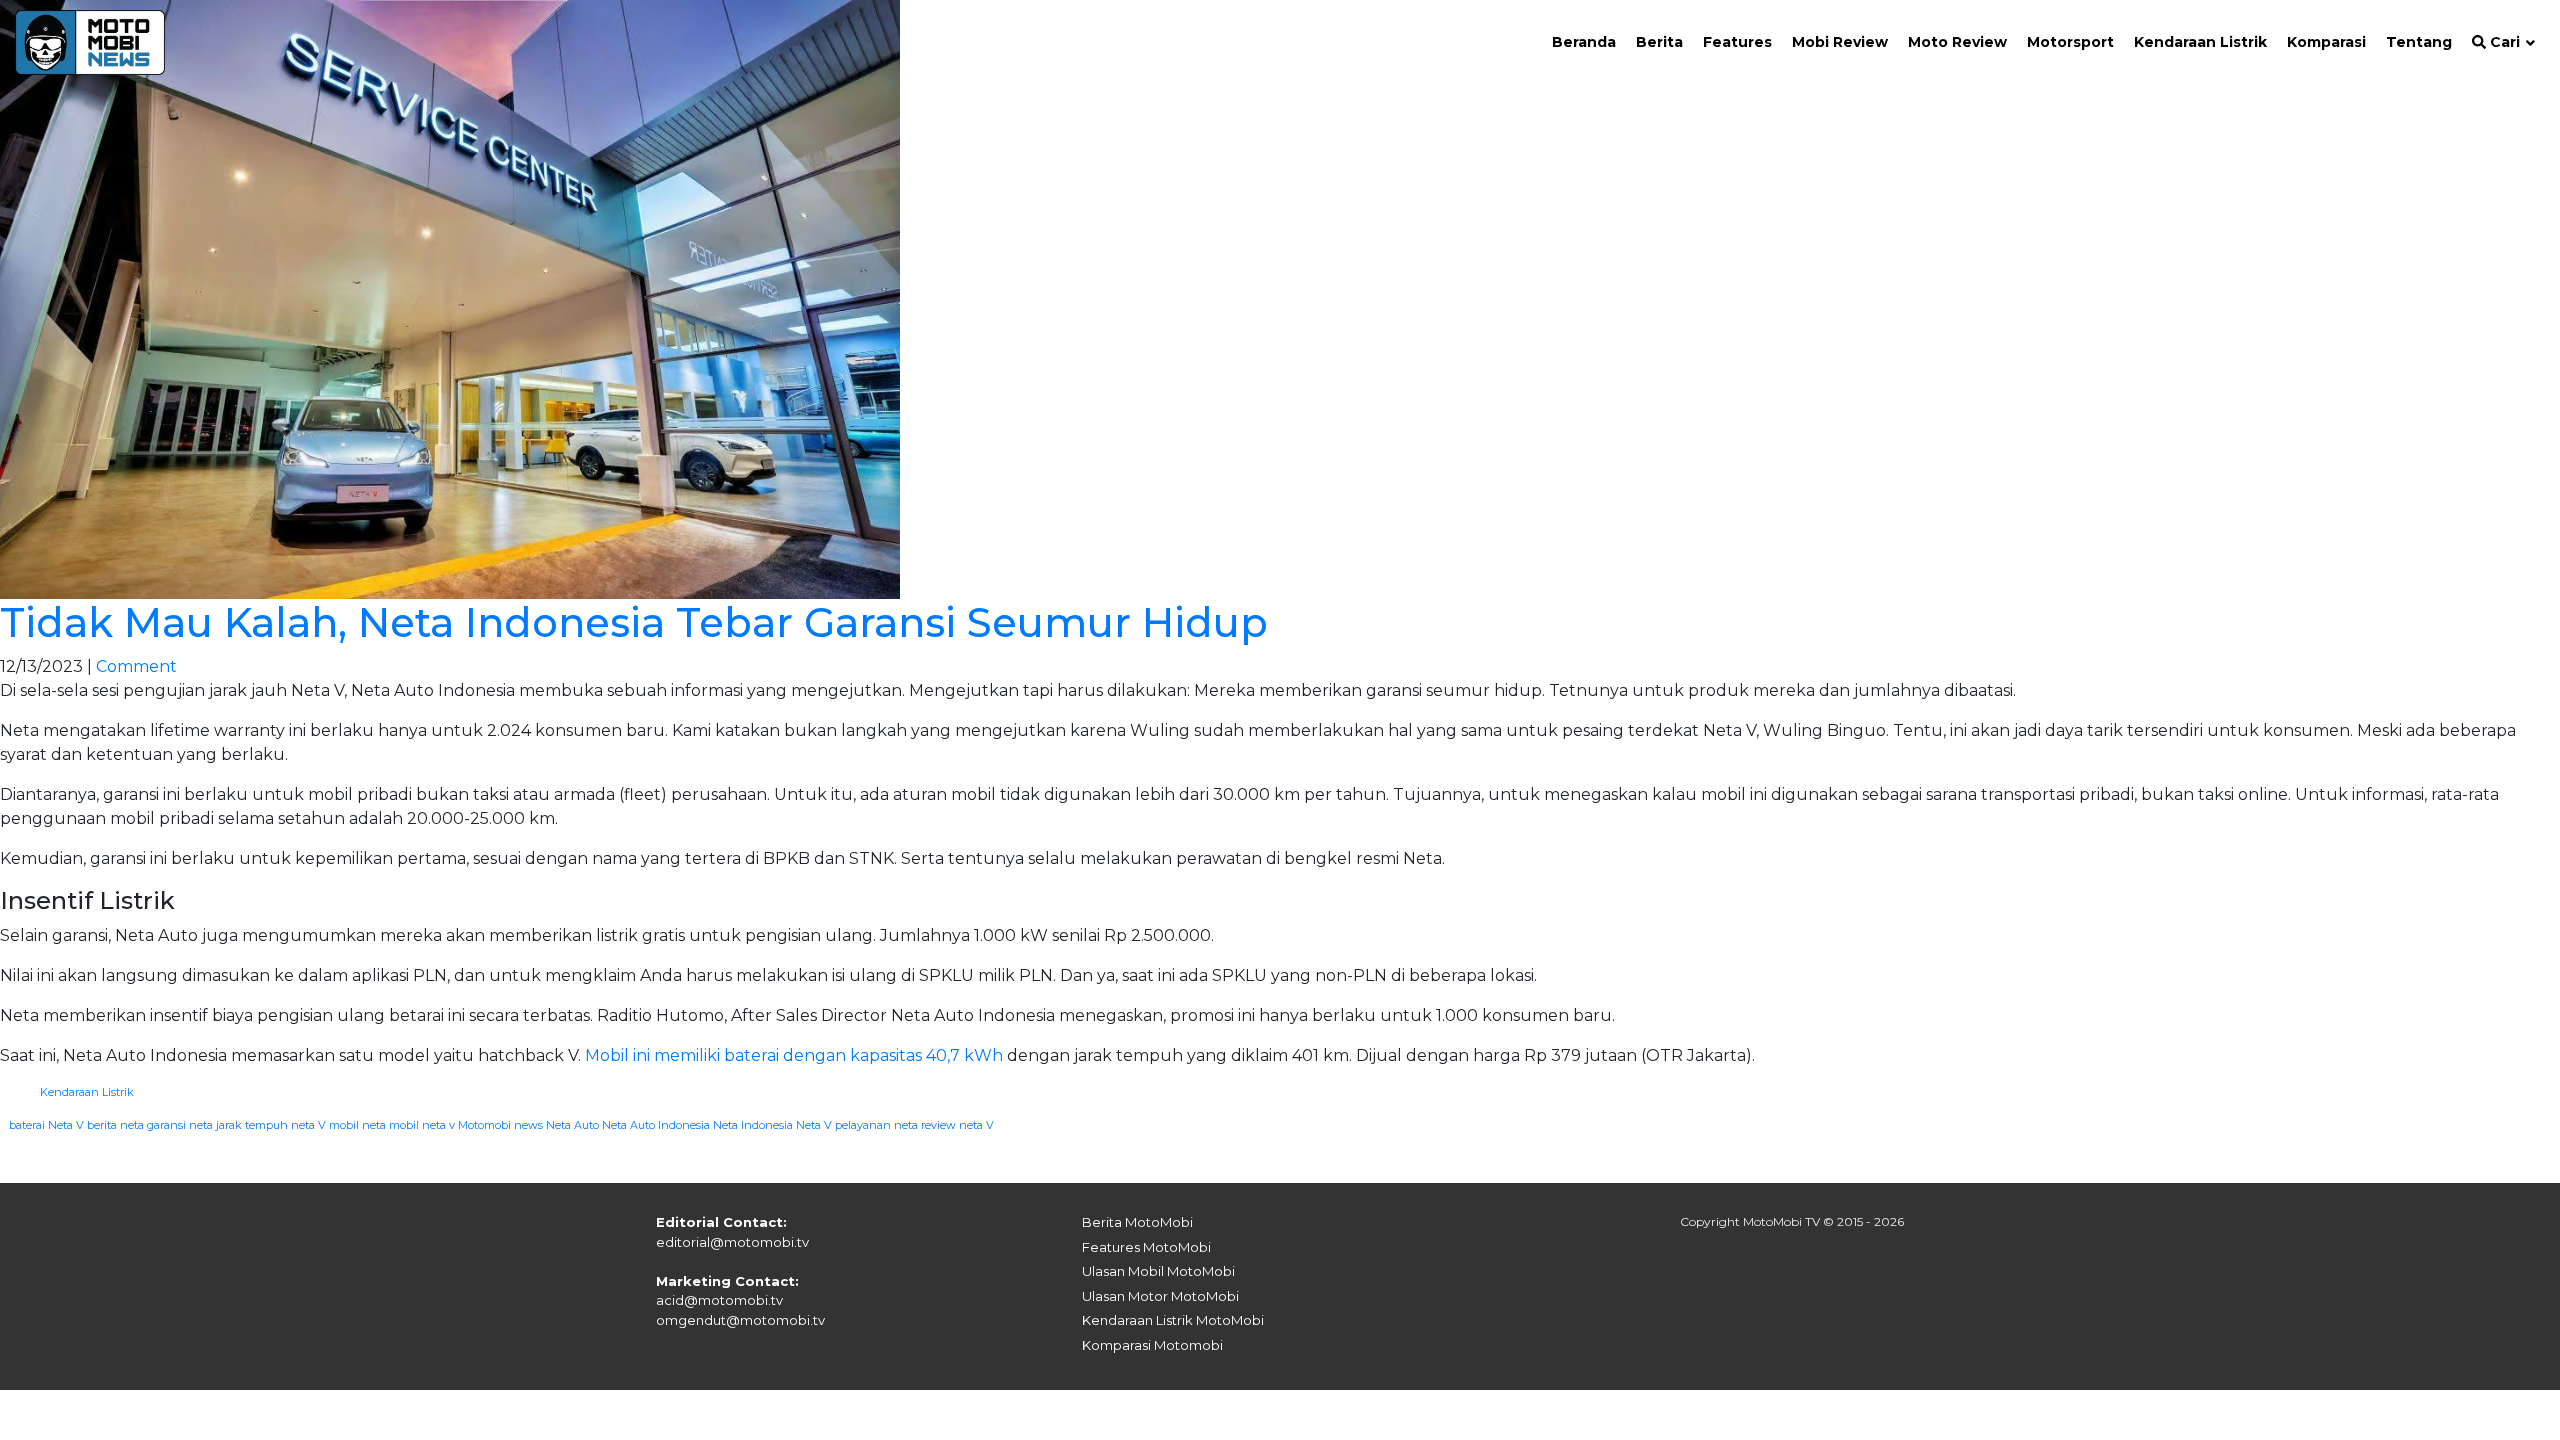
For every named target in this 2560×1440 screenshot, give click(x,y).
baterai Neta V (46, 1125)
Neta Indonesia (753, 1125)
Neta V (814, 1125)
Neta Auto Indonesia (656, 1125)
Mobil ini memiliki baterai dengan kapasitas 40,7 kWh (794, 1055)
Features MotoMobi (1146, 1247)
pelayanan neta (876, 1125)
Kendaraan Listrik (87, 1092)
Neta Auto (572, 1125)
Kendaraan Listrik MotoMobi (1173, 1320)
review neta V (957, 1125)
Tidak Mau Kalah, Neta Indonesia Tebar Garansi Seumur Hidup (634, 622)
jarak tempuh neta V (271, 1125)
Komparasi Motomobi (1152, 1345)
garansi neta (180, 1125)
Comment (136, 666)
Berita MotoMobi (1137, 1222)
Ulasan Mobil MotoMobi (1158, 1271)
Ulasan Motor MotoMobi (1160, 1296)
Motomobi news (500, 1125)
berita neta (115, 1125)
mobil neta (357, 1125)
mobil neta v (422, 1125)
